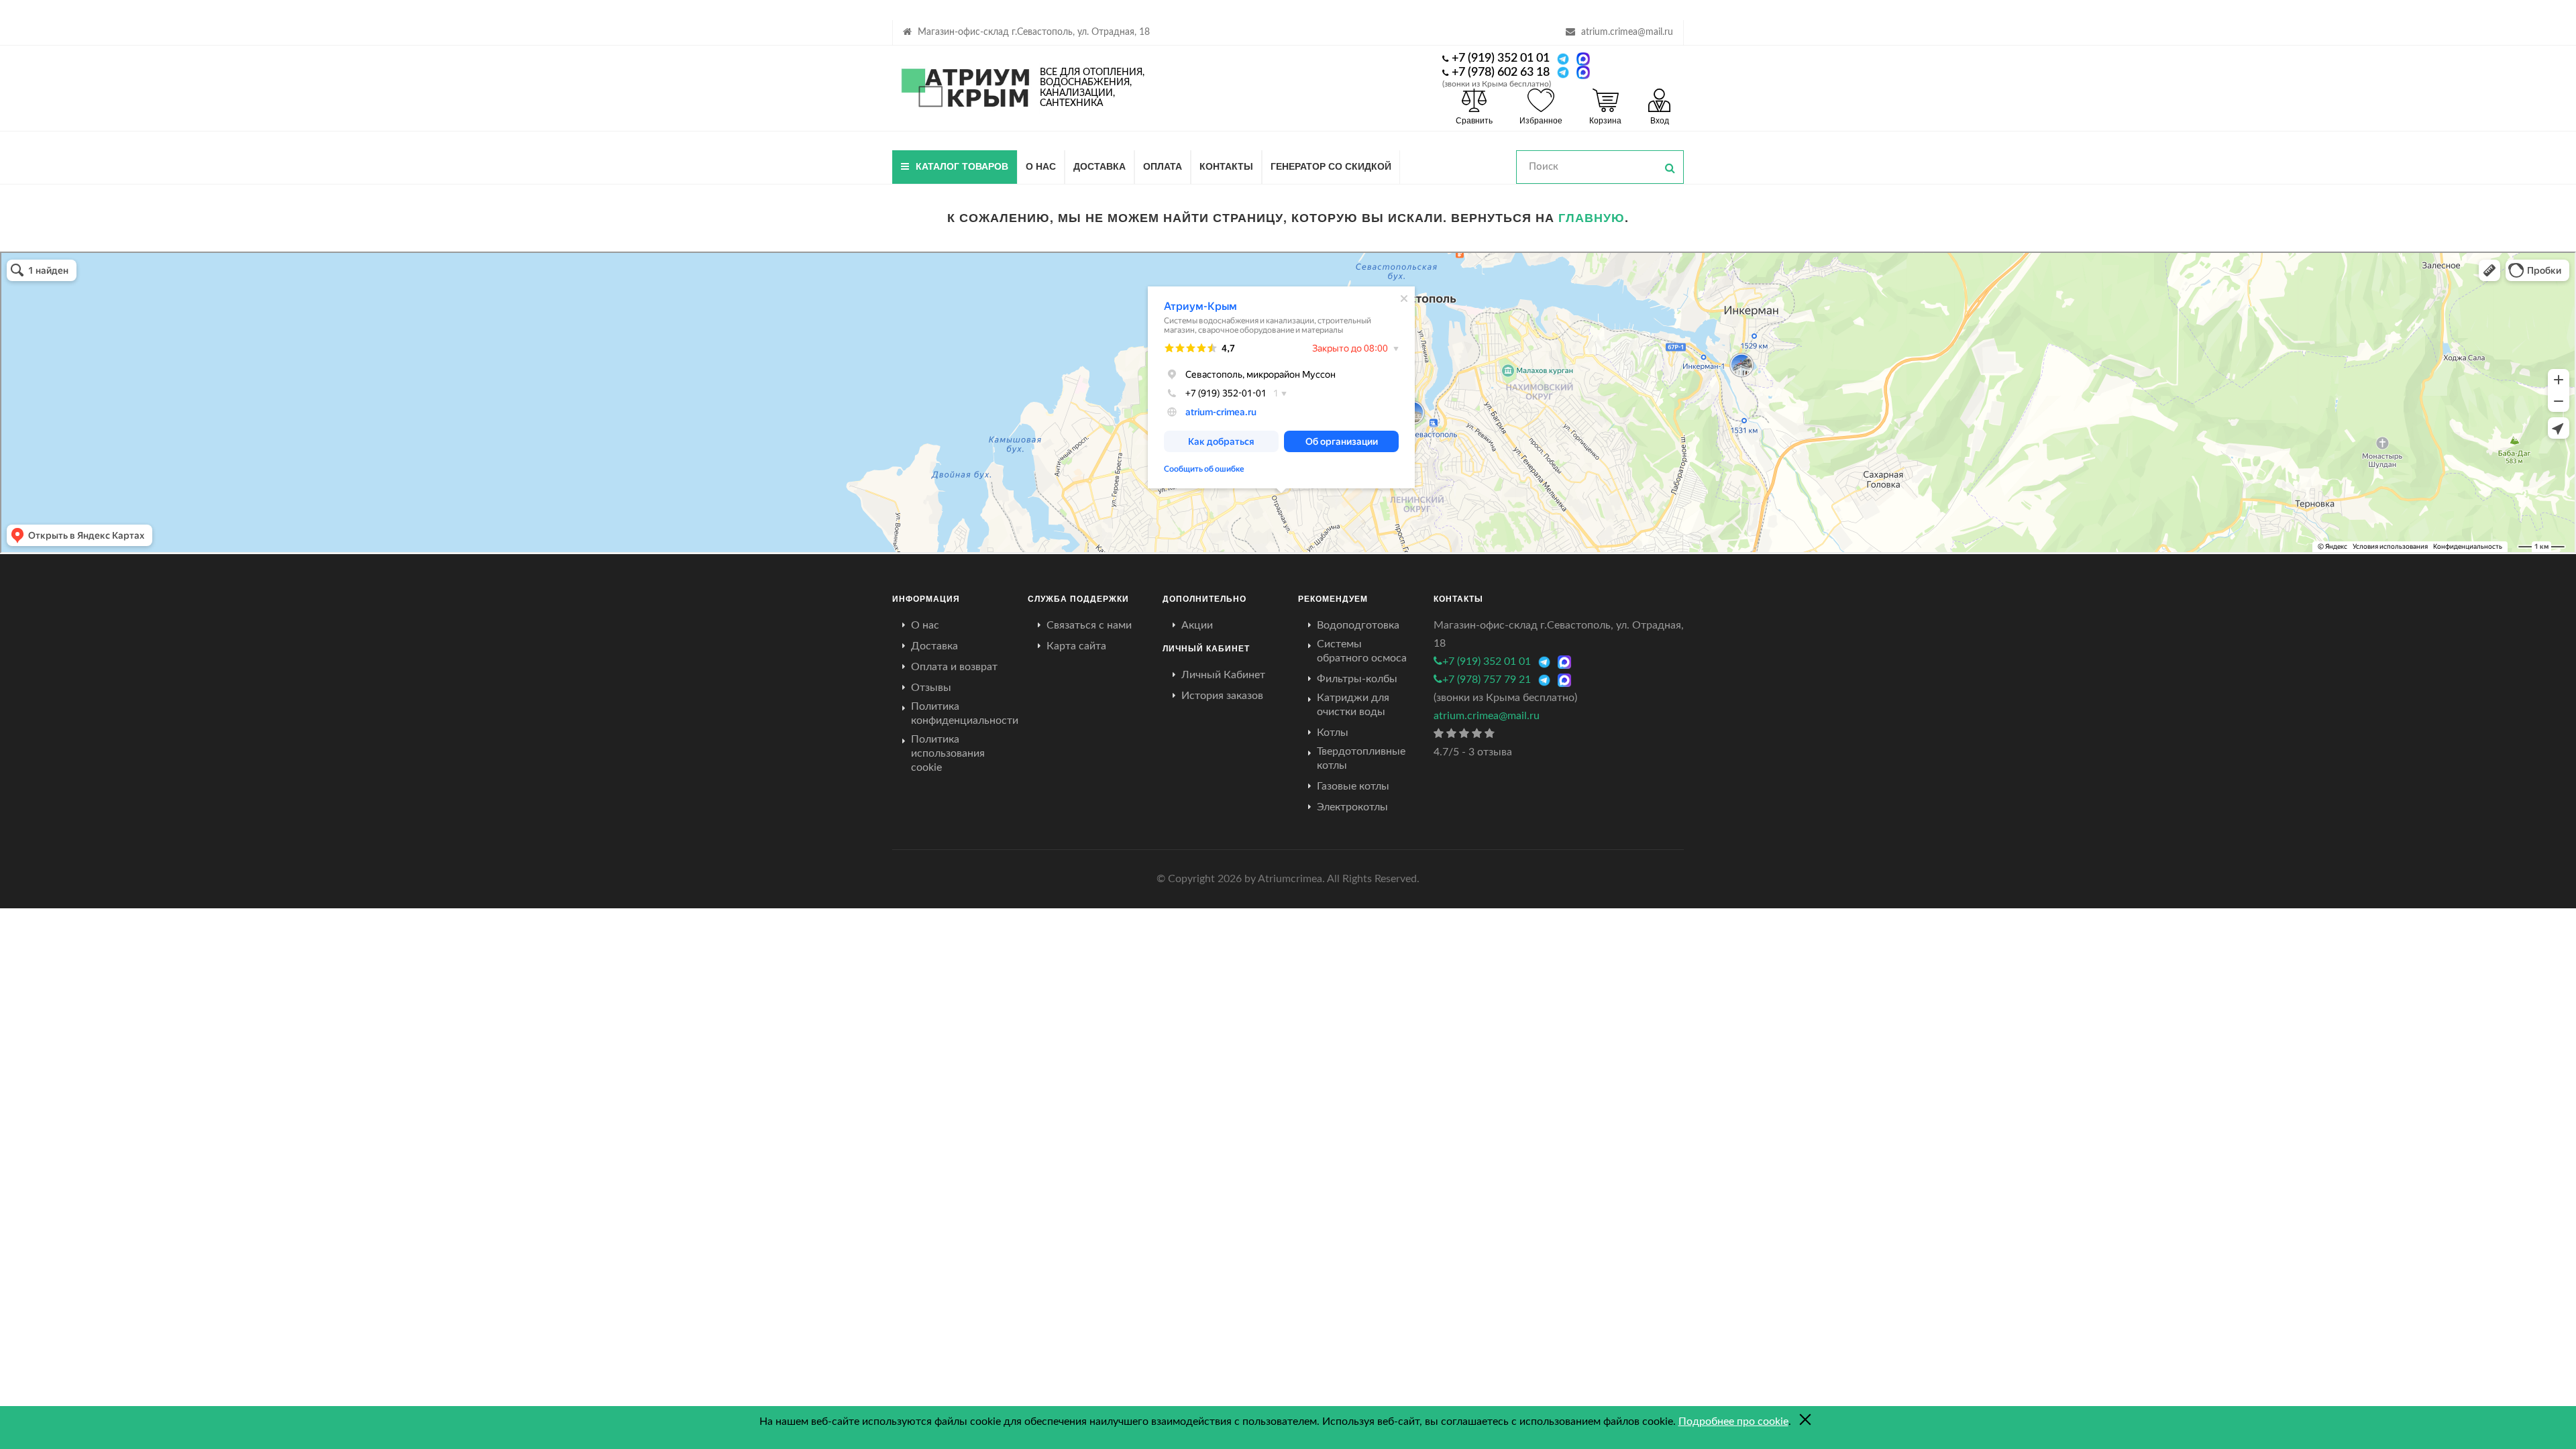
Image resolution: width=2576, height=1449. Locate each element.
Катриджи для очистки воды (1353, 705)
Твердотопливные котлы (1361, 758)
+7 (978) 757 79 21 (1487, 680)
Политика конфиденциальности (965, 713)
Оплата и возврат (954, 667)
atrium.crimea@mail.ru (1627, 32)
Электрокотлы (1352, 807)
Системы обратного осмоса (1362, 651)
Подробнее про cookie (1733, 1421)
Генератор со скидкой (1331, 166)
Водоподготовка (1358, 625)
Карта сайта (1076, 646)
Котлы (1333, 733)
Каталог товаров (962, 166)
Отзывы (931, 688)
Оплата (1163, 166)
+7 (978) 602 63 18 (1501, 72)
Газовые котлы (1353, 786)
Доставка (1099, 166)
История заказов (1222, 696)
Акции (1197, 625)
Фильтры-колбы (1357, 679)
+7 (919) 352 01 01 (1501, 58)
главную (1592, 217)
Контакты (1226, 166)
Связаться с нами (1089, 625)
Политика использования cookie (948, 753)
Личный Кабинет (1223, 675)
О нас (1041, 166)
